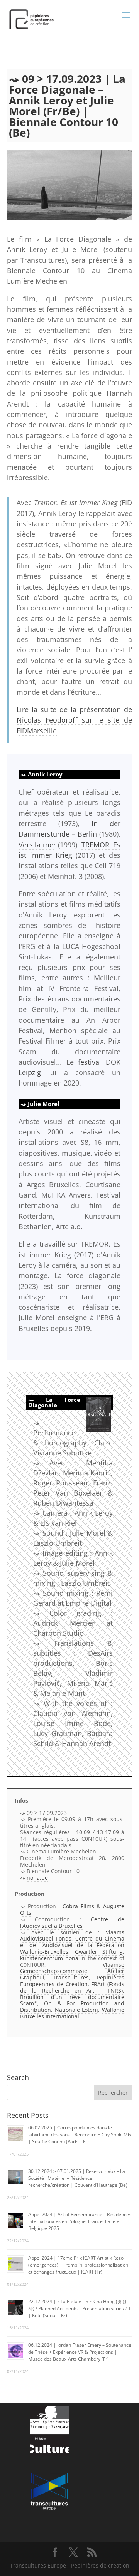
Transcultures (71, 1977)
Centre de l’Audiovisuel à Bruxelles (72, 1922)
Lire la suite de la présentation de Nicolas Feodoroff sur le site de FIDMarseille (74, 720)
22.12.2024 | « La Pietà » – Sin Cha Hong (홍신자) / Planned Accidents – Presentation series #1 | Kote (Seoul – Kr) (80, 2308)
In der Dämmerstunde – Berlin (69, 829)
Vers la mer (37, 845)
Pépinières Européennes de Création (72, 1981)
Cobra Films (78, 1906)
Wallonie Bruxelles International (72, 2013)
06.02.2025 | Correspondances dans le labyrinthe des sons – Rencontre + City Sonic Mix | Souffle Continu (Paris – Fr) (80, 2135)
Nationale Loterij (77, 2010)
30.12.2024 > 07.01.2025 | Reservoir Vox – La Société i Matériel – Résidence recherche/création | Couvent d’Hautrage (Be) (78, 2178)
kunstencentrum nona (49, 1958)
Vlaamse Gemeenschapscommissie (72, 1968)
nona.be (37, 1878)
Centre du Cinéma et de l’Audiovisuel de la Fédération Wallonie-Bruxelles (72, 1945)
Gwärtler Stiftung (99, 1952)
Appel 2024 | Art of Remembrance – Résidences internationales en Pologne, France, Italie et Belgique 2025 (80, 2221)
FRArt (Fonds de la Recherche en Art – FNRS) (72, 1987)
